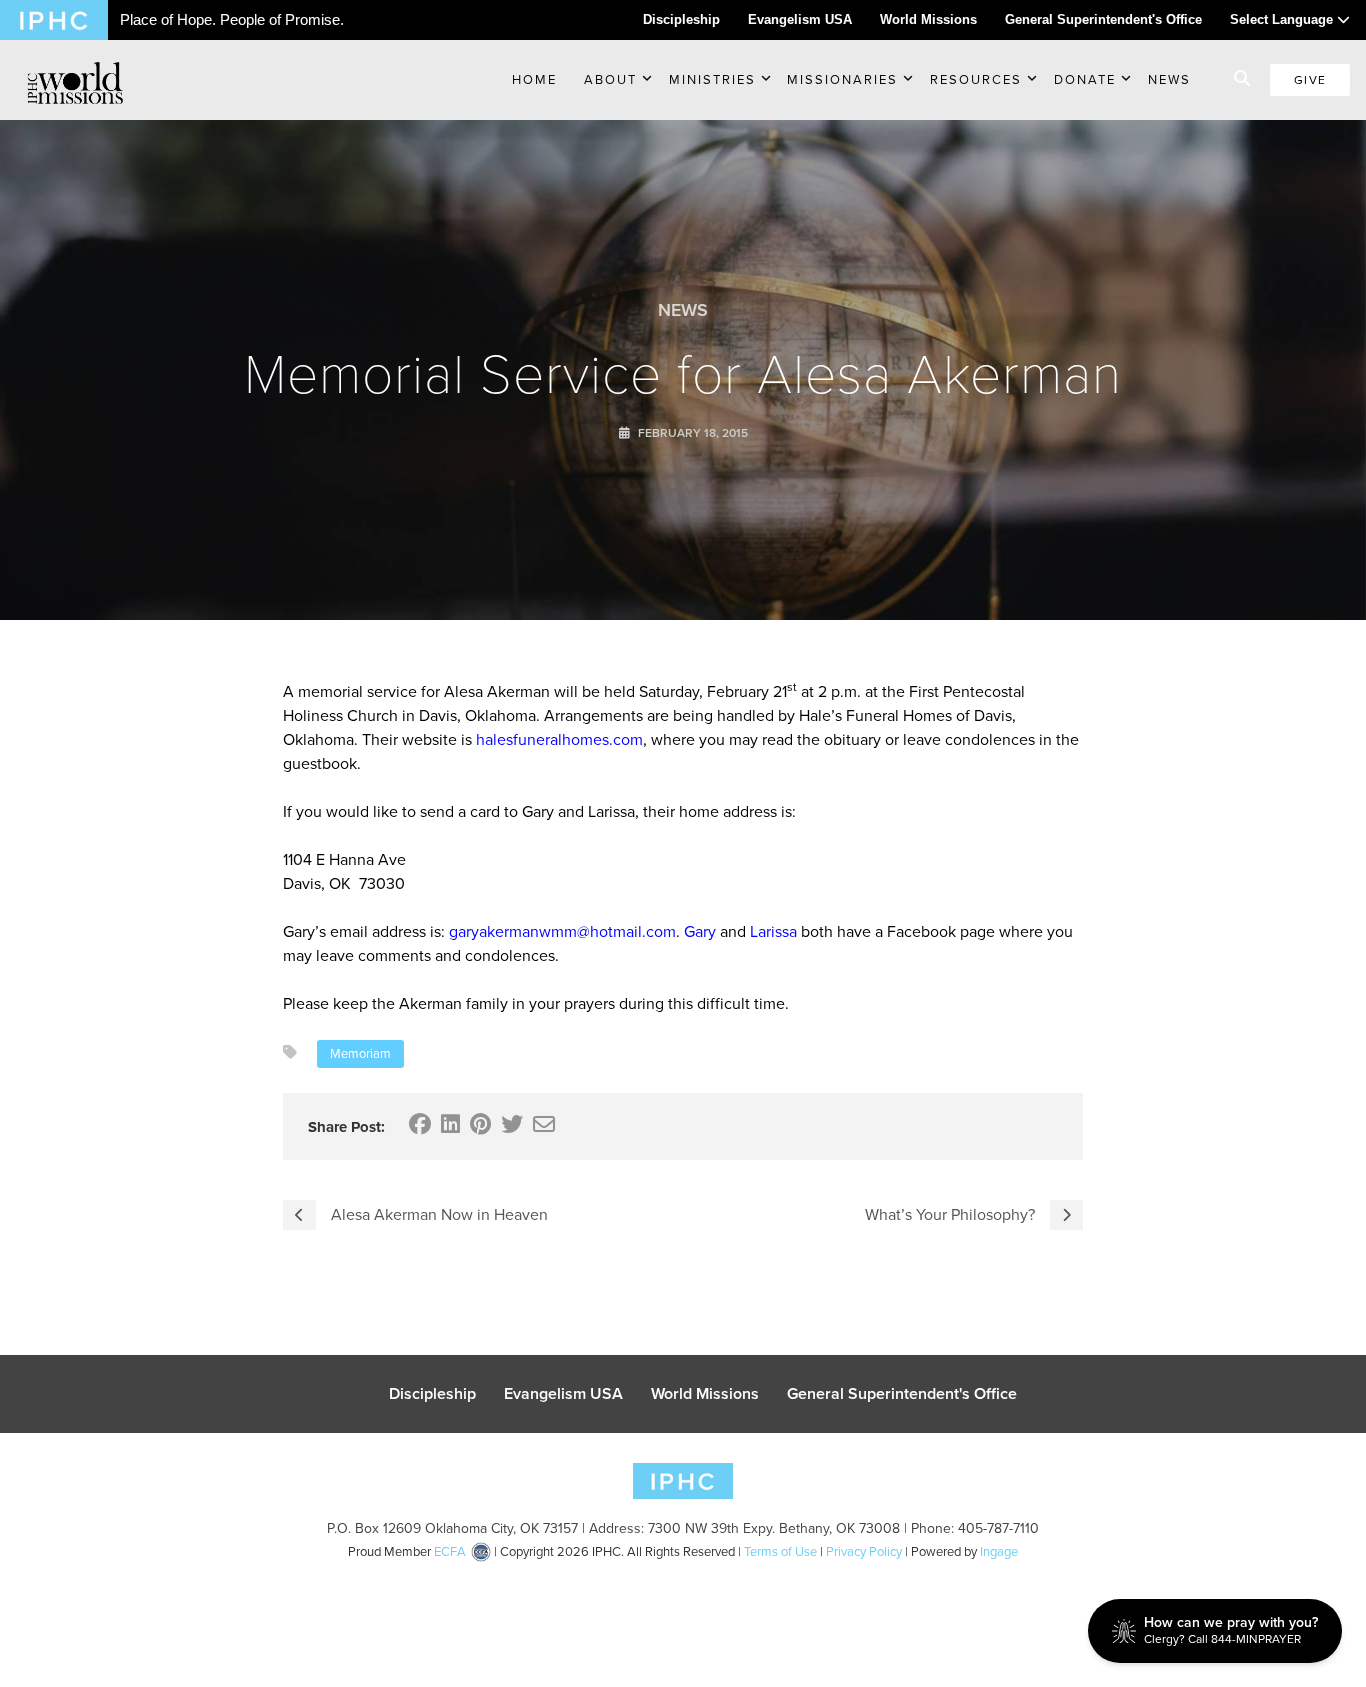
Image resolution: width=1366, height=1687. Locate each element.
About (610, 79)
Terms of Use (780, 1551)
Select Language (1283, 19)
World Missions (928, 19)
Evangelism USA (800, 19)
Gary (700, 931)
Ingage (999, 1551)
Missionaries (842, 79)
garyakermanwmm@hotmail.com (562, 931)
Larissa (773, 931)
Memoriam (360, 1053)
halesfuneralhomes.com (559, 739)
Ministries (712, 79)
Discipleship (681, 19)
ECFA (450, 1551)
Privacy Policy (864, 1551)
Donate (1085, 79)
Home (534, 79)
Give (1310, 80)
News (1169, 79)
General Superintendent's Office (1103, 19)
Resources (976, 79)
